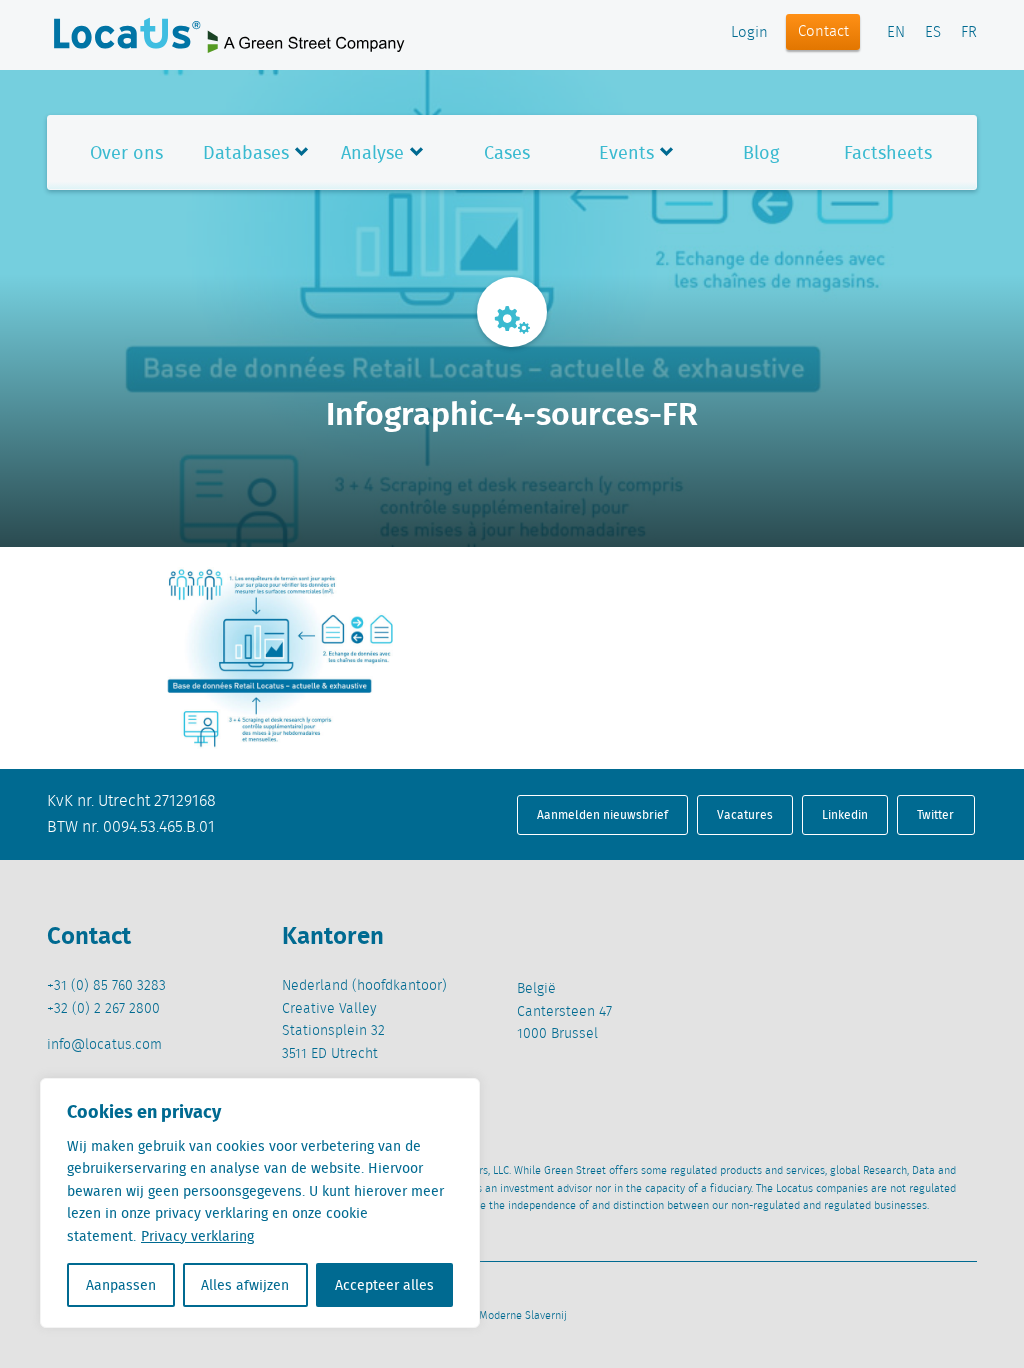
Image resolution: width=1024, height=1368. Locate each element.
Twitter (935, 814)
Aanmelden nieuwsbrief (602, 814)
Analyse (372, 152)
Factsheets (888, 152)
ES (933, 33)
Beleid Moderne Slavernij (506, 1316)
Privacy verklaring (197, 1236)
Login (749, 33)
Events (626, 152)
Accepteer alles (384, 1285)
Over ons (126, 152)
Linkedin (845, 814)
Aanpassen (121, 1285)
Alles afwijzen (245, 1285)
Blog (761, 152)
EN (896, 33)
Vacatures (745, 814)
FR (969, 33)
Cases (507, 152)
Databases (246, 152)
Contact (823, 32)
